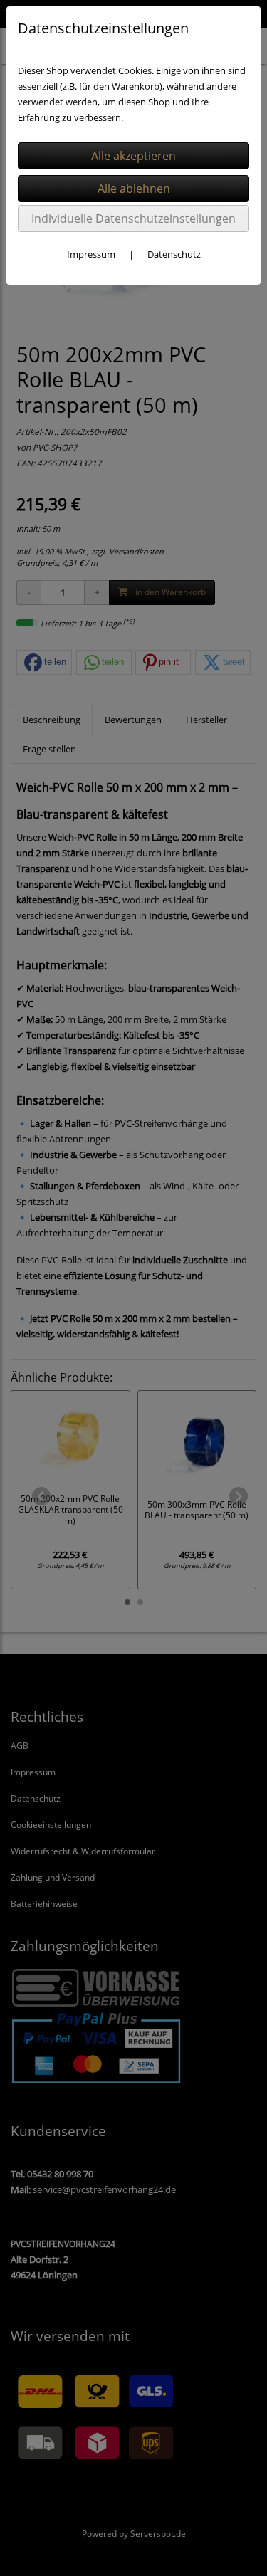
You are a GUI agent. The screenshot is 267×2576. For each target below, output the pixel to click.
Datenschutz (174, 254)
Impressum (91, 254)
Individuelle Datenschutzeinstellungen (133, 219)
